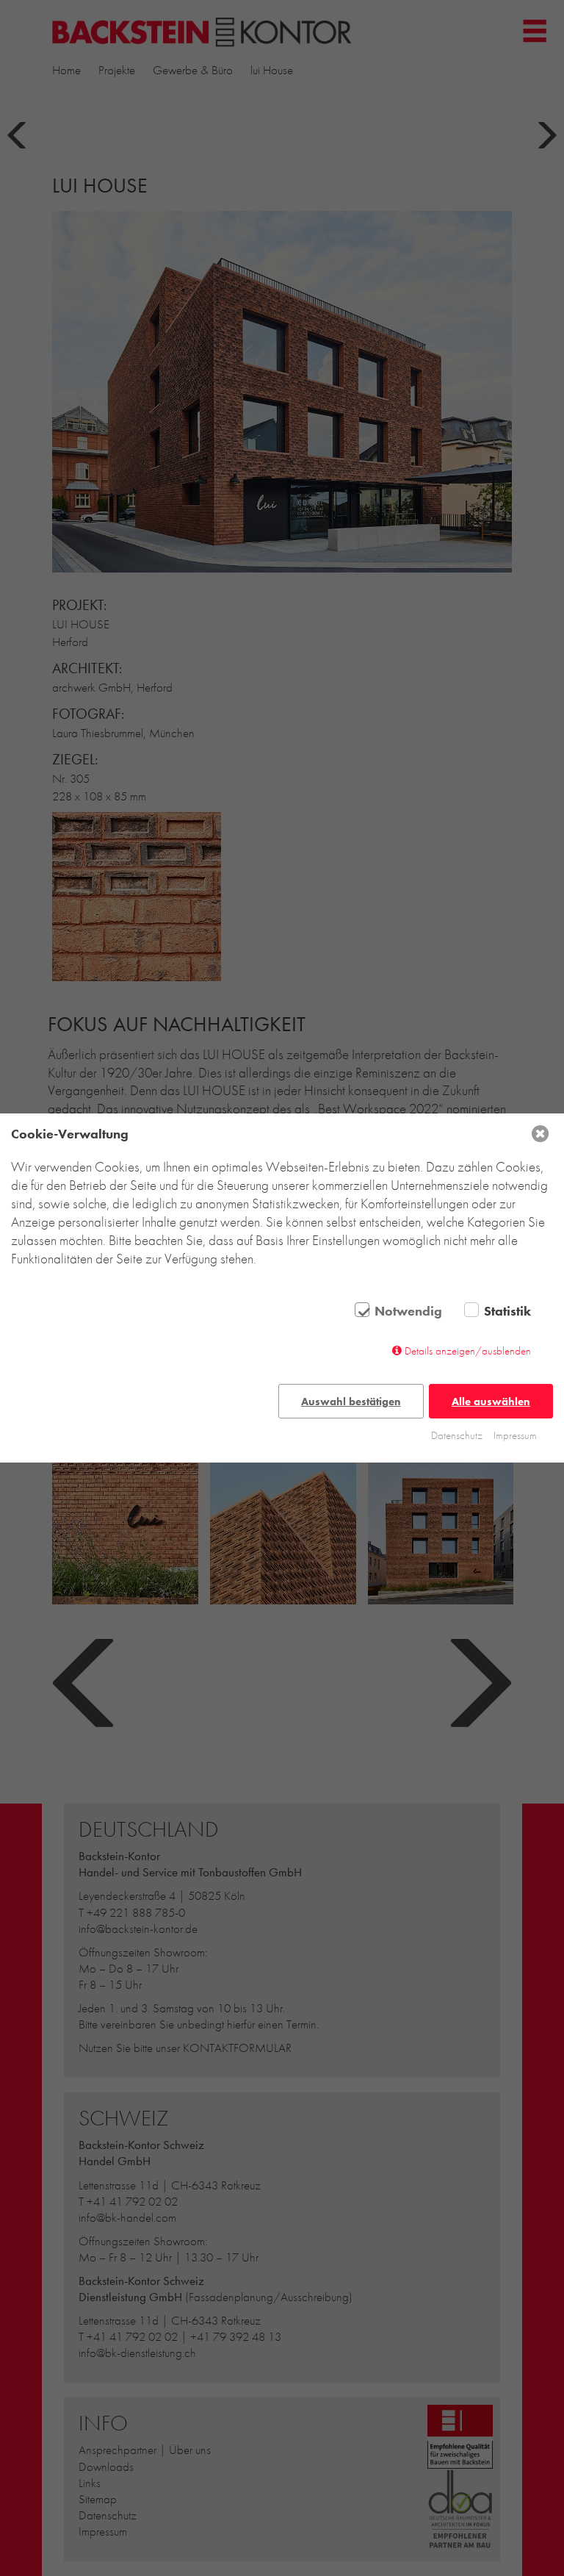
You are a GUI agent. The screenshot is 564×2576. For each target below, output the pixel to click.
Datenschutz (457, 1435)
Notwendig (408, 1311)
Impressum (515, 1435)
